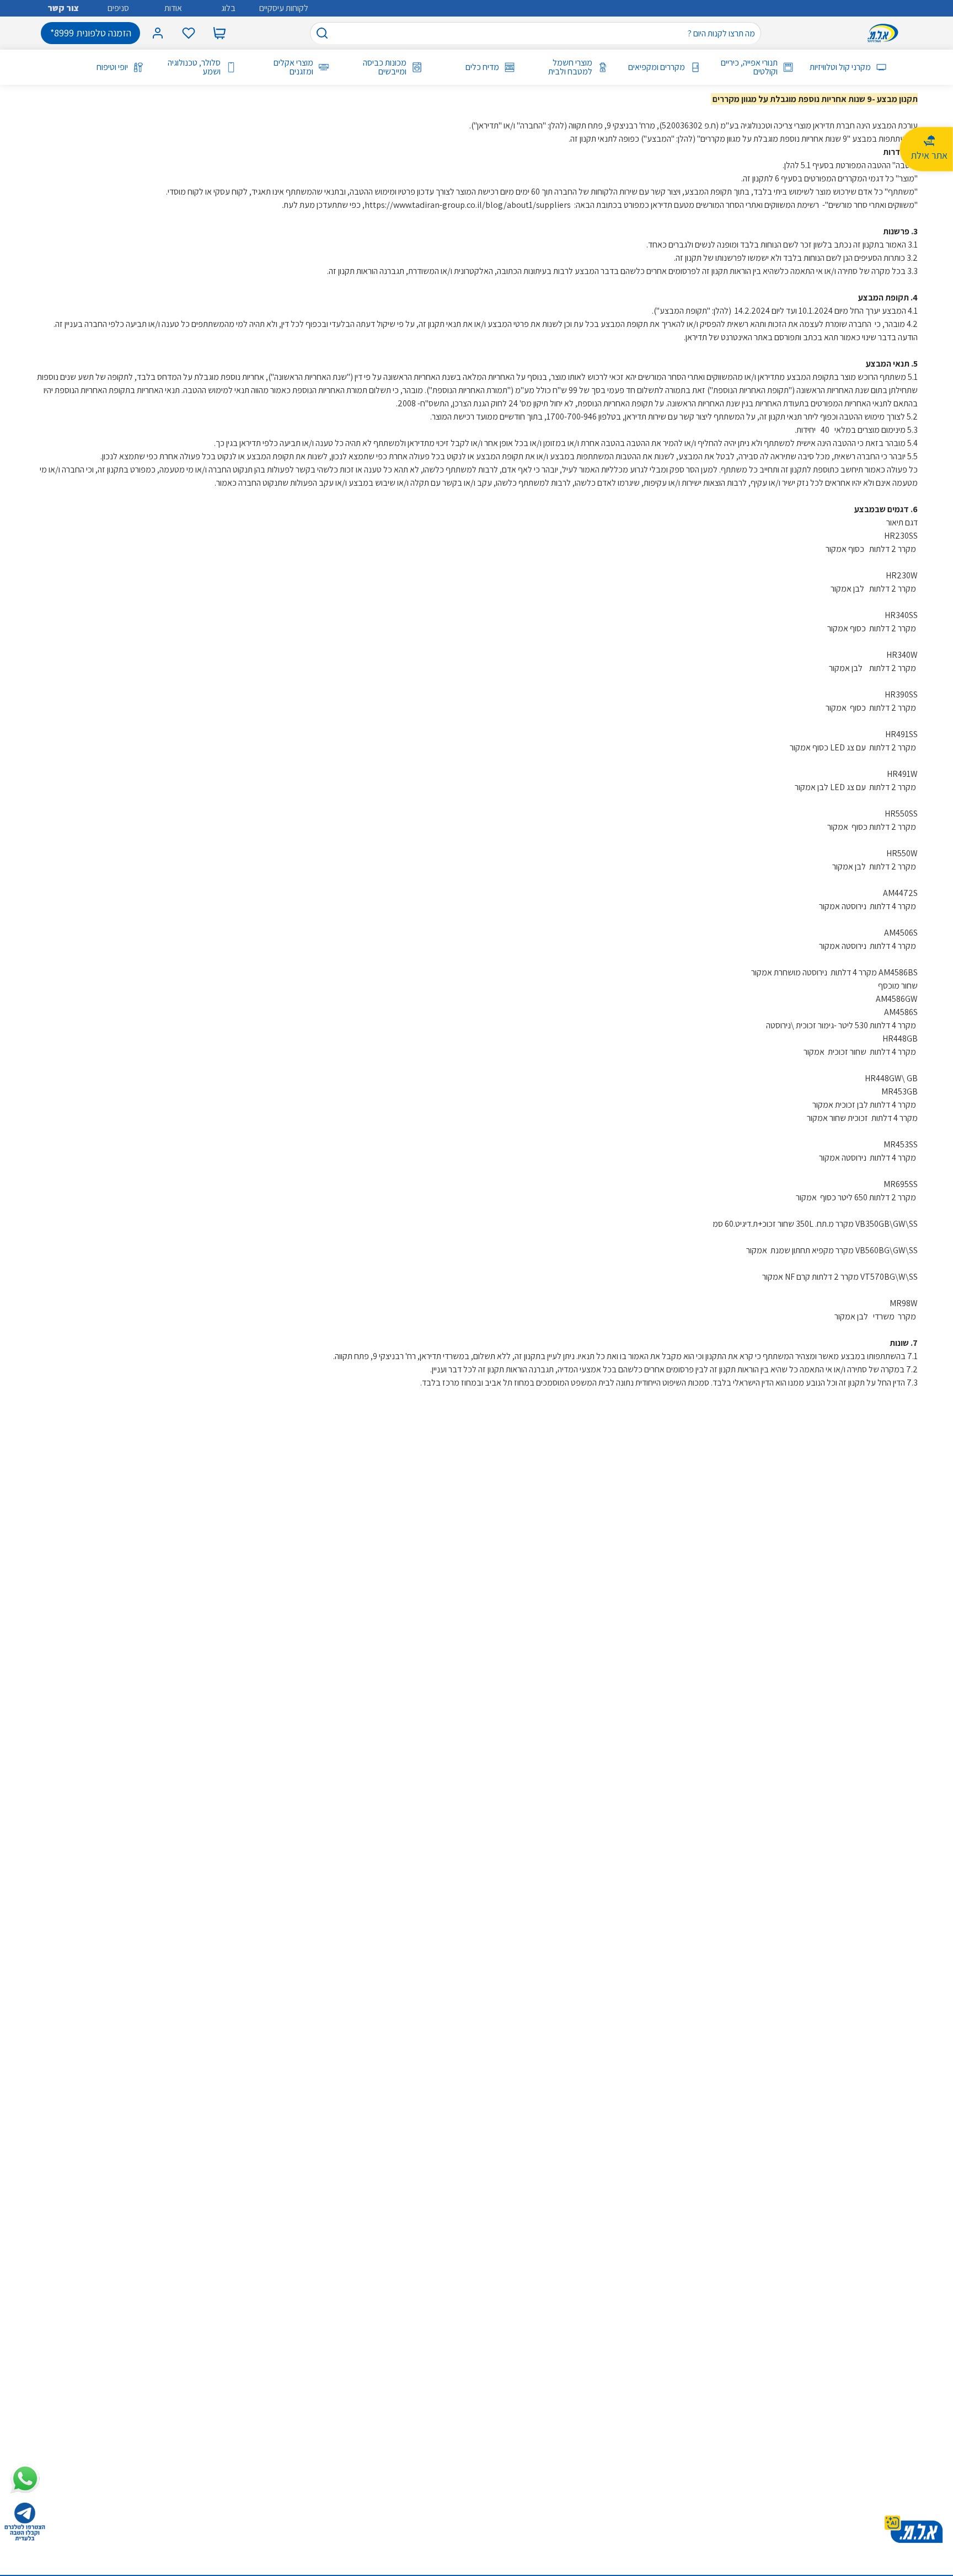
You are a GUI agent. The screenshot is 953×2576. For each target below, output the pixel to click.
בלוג (228, 8)
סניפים (118, 8)
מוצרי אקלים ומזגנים (293, 67)
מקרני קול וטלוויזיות (840, 67)
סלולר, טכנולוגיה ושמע (194, 67)
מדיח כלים (482, 67)
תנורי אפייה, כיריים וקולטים (749, 67)
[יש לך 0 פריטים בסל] (219, 33)
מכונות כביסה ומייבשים (384, 67)
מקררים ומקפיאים (657, 67)
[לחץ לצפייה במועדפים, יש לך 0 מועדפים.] (189, 33)
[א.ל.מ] (885, 33)
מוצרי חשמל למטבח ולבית (570, 67)
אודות (173, 8)
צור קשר (63, 8)
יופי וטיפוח (112, 67)
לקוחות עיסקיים (284, 8)
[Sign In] (158, 33)
